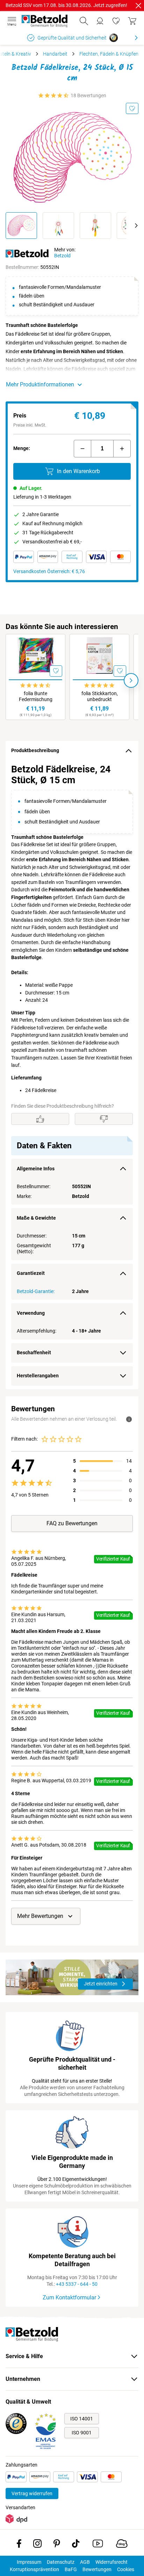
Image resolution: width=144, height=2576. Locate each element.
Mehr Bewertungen (40, 1916)
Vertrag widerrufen (32, 2493)
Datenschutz (61, 2562)
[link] (116, 21)
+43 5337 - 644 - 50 (77, 2284)
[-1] (82, 449)
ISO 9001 (82, 2433)
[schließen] (138, 6)
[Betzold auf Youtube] (98, 2545)
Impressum (29, 2562)
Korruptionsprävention (34, 2569)
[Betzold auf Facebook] (19, 2545)
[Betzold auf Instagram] (37, 2545)
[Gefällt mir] (40, 1119)
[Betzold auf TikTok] (76, 2545)
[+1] (122, 449)
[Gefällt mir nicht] (104, 1119)
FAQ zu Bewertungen (72, 1523)
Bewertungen (97, 2569)
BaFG (71, 2569)
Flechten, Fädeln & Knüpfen (109, 54)
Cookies (126, 2569)
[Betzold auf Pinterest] (57, 2545)
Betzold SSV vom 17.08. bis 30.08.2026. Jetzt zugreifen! (66, 5)
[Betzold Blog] (122, 2545)
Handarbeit (55, 54)
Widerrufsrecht (111, 2562)
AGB (85, 2562)
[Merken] (132, 108)
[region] (72, 1075)
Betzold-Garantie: (36, 1291)
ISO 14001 (82, 2419)
